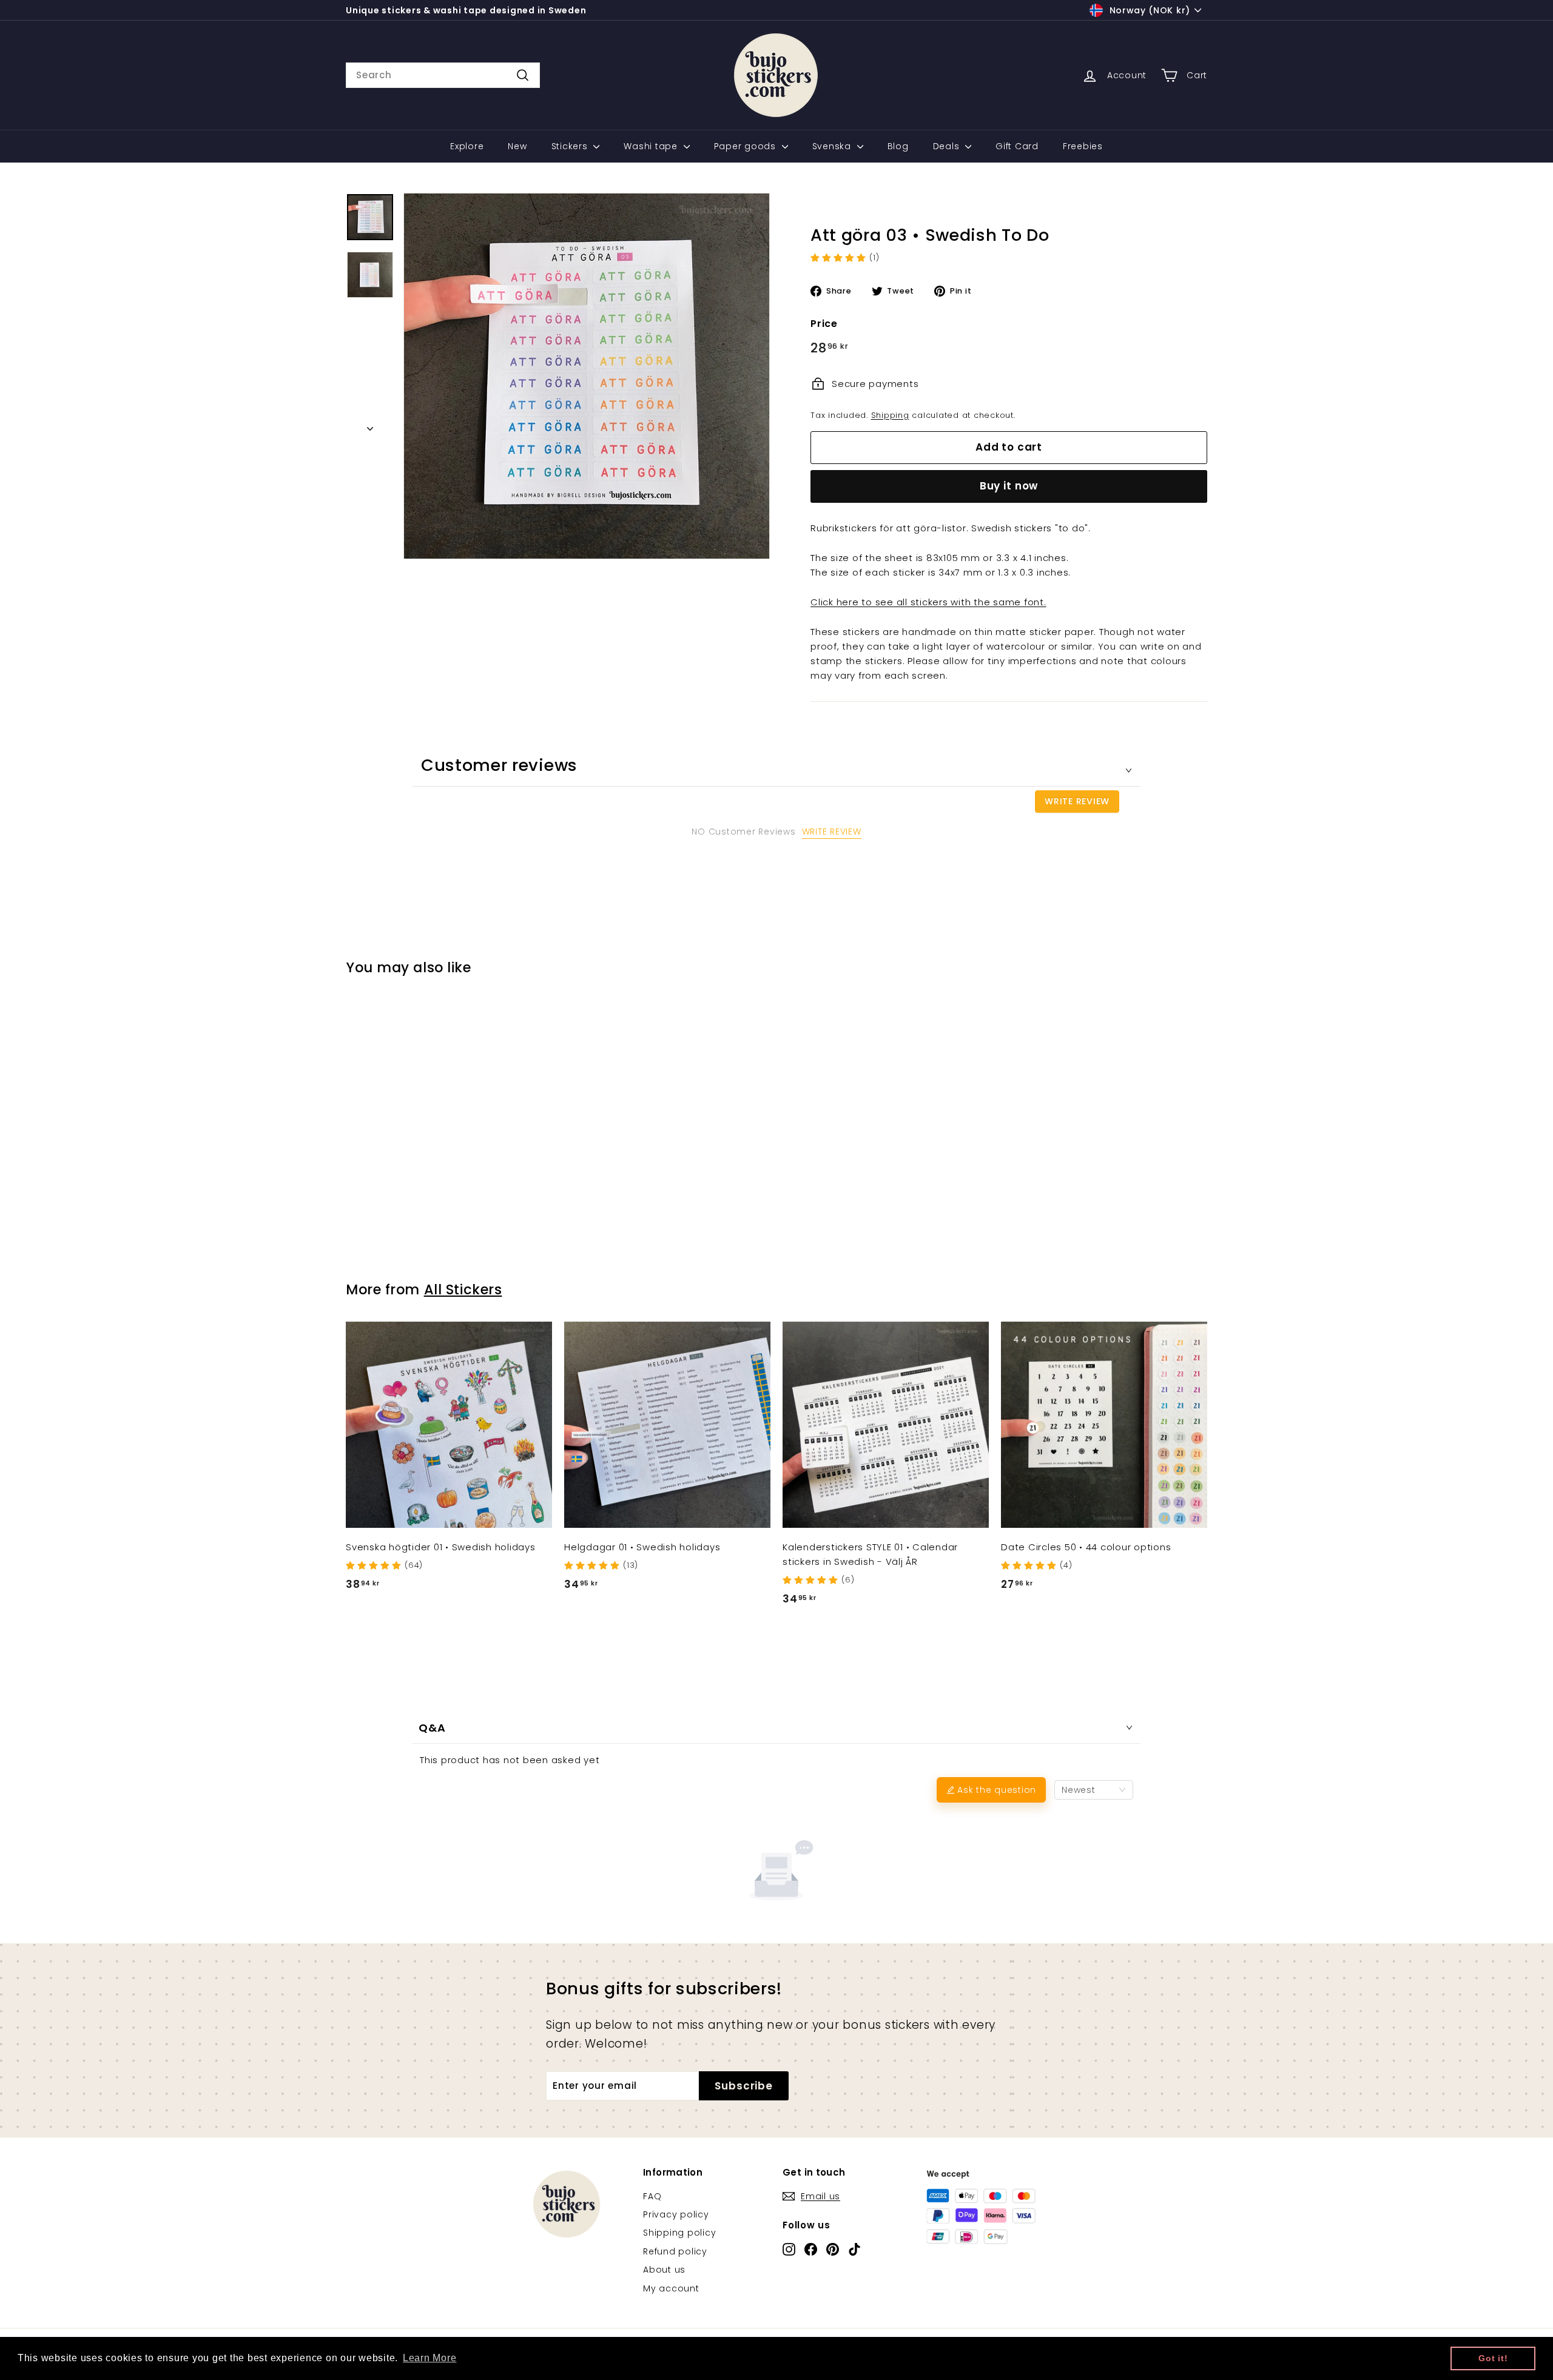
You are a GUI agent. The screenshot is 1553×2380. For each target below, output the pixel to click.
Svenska (833, 146)
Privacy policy (676, 2214)
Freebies (1083, 146)
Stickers (571, 146)
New (517, 146)
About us (664, 2270)
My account (671, 2288)
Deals (948, 146)
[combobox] (443, 75)
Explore (467, 146)
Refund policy (675, 2251)
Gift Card (1017, 146)
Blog (898, 146)
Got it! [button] (1493, 2358)
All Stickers (463, 1289)
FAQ (652, 2196)
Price (824, 324)
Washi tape (652, 146)
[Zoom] (587, 376)
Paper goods (746, 146)
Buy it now (1009, 486)
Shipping (890, 415)
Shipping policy (679, 2233)
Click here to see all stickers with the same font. (928, 602)
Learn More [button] (430, 2358)
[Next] (370, 425)
